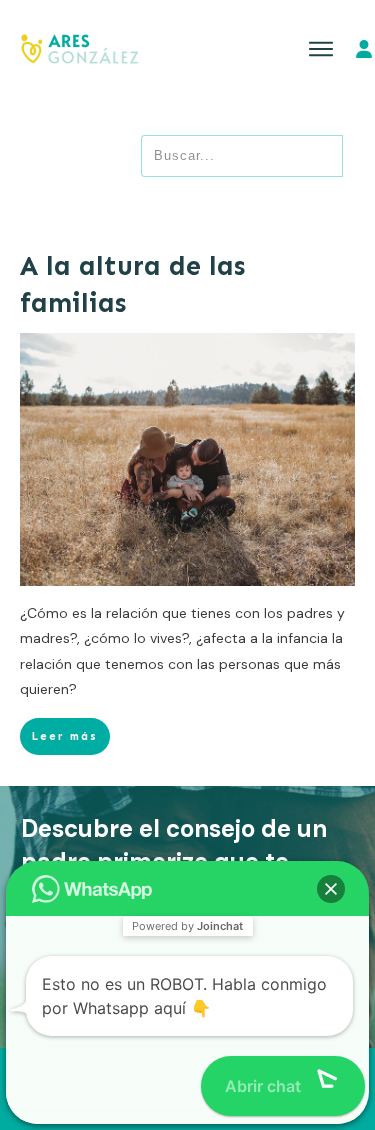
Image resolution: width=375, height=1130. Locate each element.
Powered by (187, 926)
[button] (331, 889)
